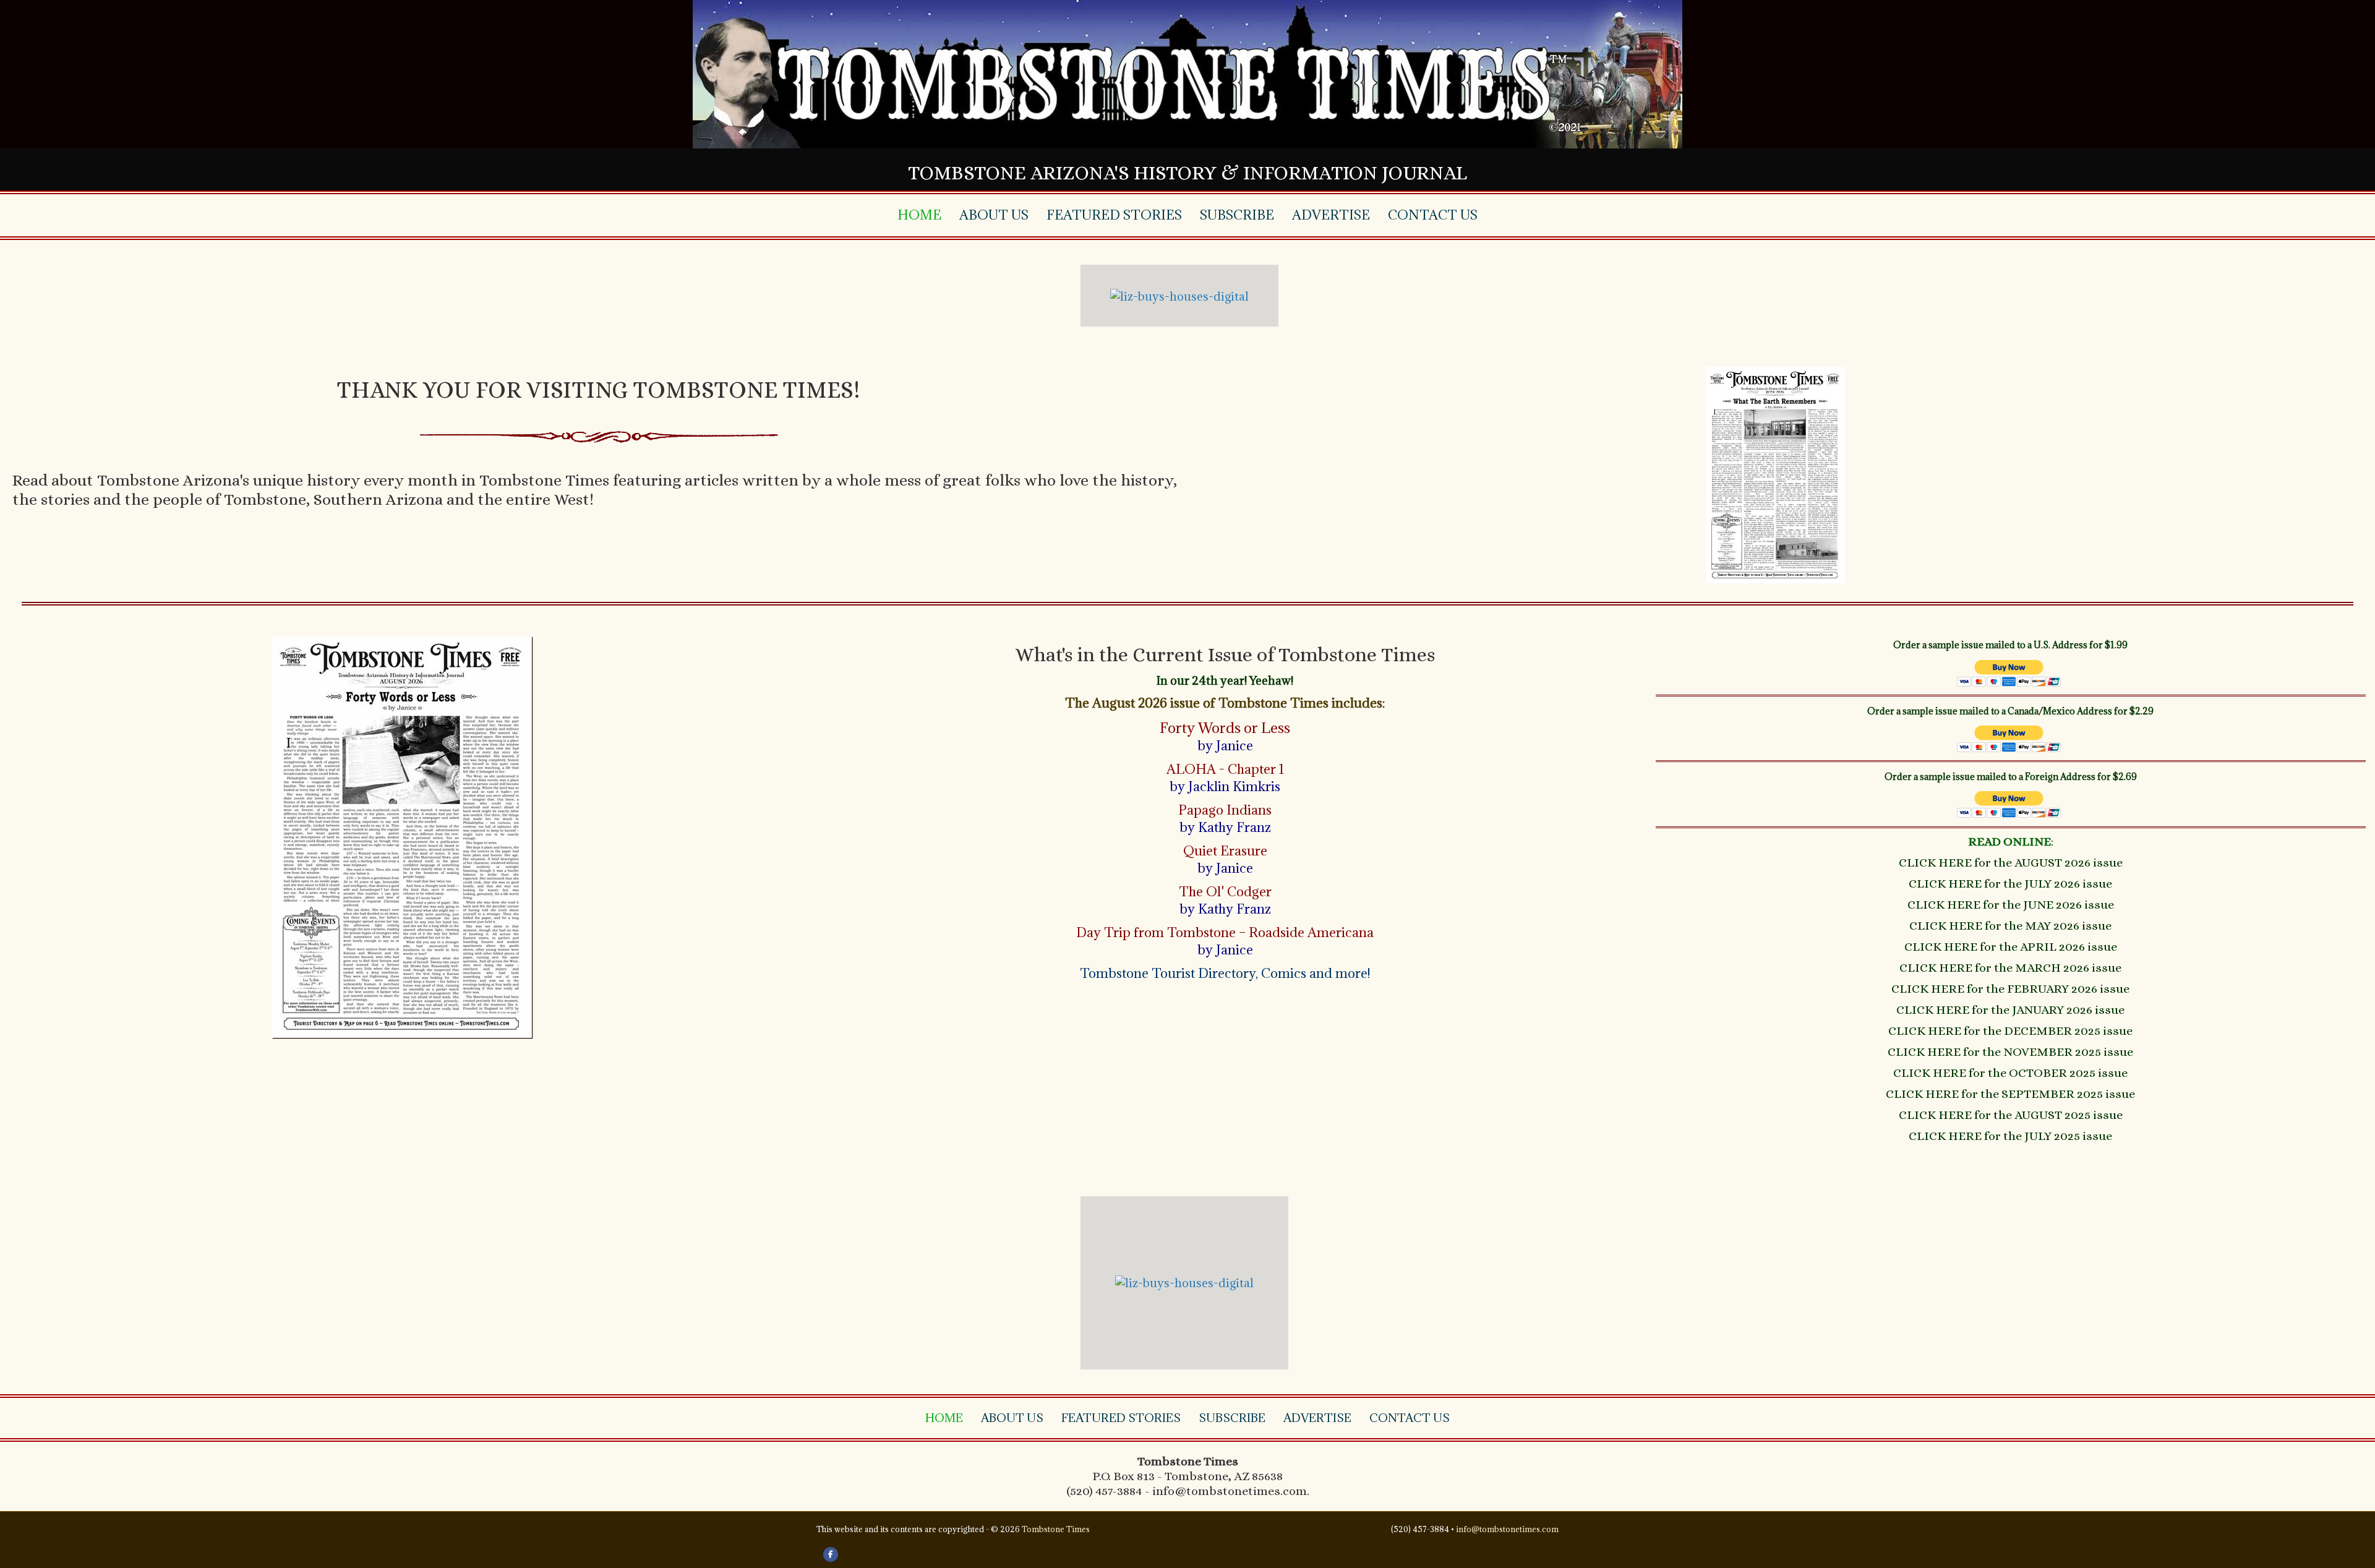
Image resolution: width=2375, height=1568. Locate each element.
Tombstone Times (1056, 1529)
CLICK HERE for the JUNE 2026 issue (2011, 905)
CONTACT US (1433, 215)
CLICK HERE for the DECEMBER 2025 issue (2010, 1031)
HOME (919, 215)
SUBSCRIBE (1237, 215)
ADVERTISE (1331, 215)
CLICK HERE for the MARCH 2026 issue (2010, 968)
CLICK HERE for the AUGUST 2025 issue (2011, 1115)
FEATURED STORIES (1114, 215)
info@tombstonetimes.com (1507, 1529)
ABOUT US (994, 215)
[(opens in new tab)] (402, 836)
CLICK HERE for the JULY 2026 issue (2010, 884)
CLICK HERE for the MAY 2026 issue (2010, 926)
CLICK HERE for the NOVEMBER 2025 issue (2010, 1052)
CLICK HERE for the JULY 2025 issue (2010, 1136)
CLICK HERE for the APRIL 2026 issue (2011, 947)
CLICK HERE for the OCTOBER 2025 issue (2010, 1073)
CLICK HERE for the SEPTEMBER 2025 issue (2010, 1094)
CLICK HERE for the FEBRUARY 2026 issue (2010, 989)
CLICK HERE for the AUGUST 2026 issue (2011, 863)
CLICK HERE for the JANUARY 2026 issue (2010, 1010)
